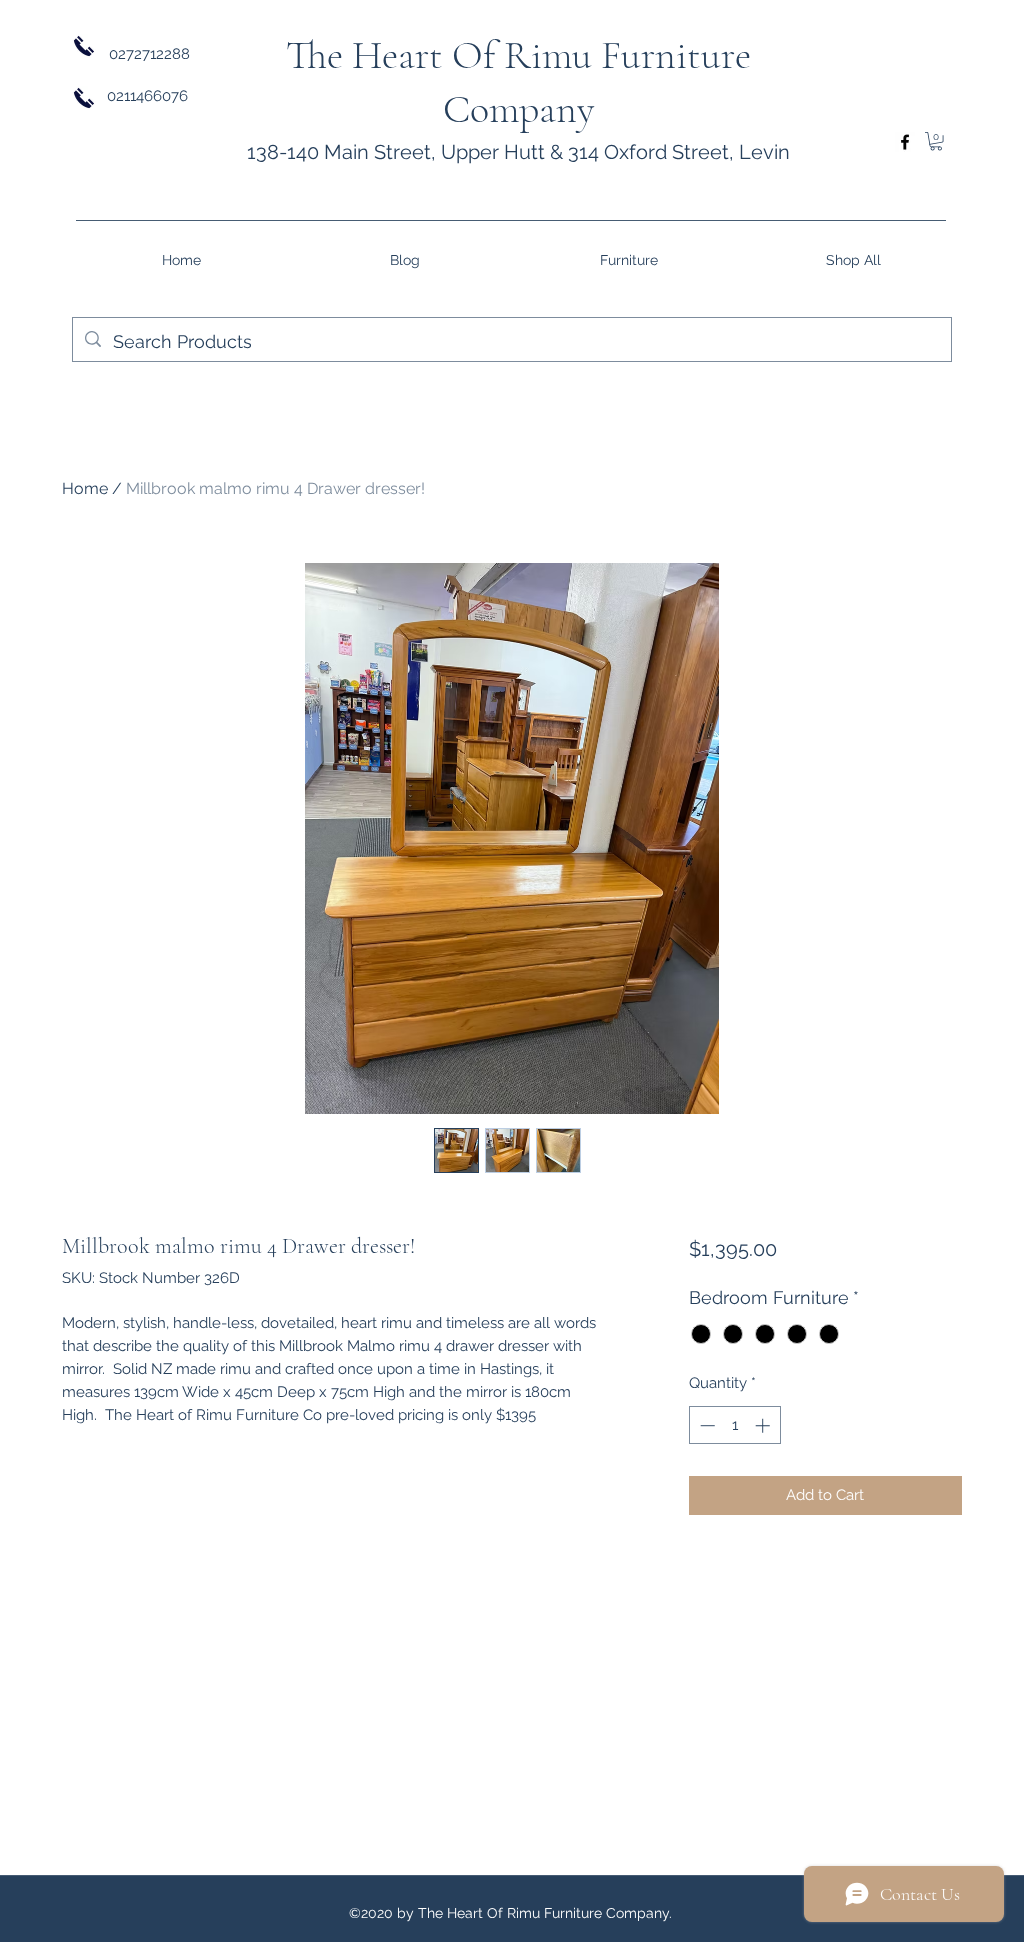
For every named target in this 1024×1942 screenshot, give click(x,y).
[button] (936, 141)
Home (85, 488)
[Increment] (764, 1425)
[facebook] (905, 142)
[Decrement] (705, 1425)
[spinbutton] (734, 1425)
